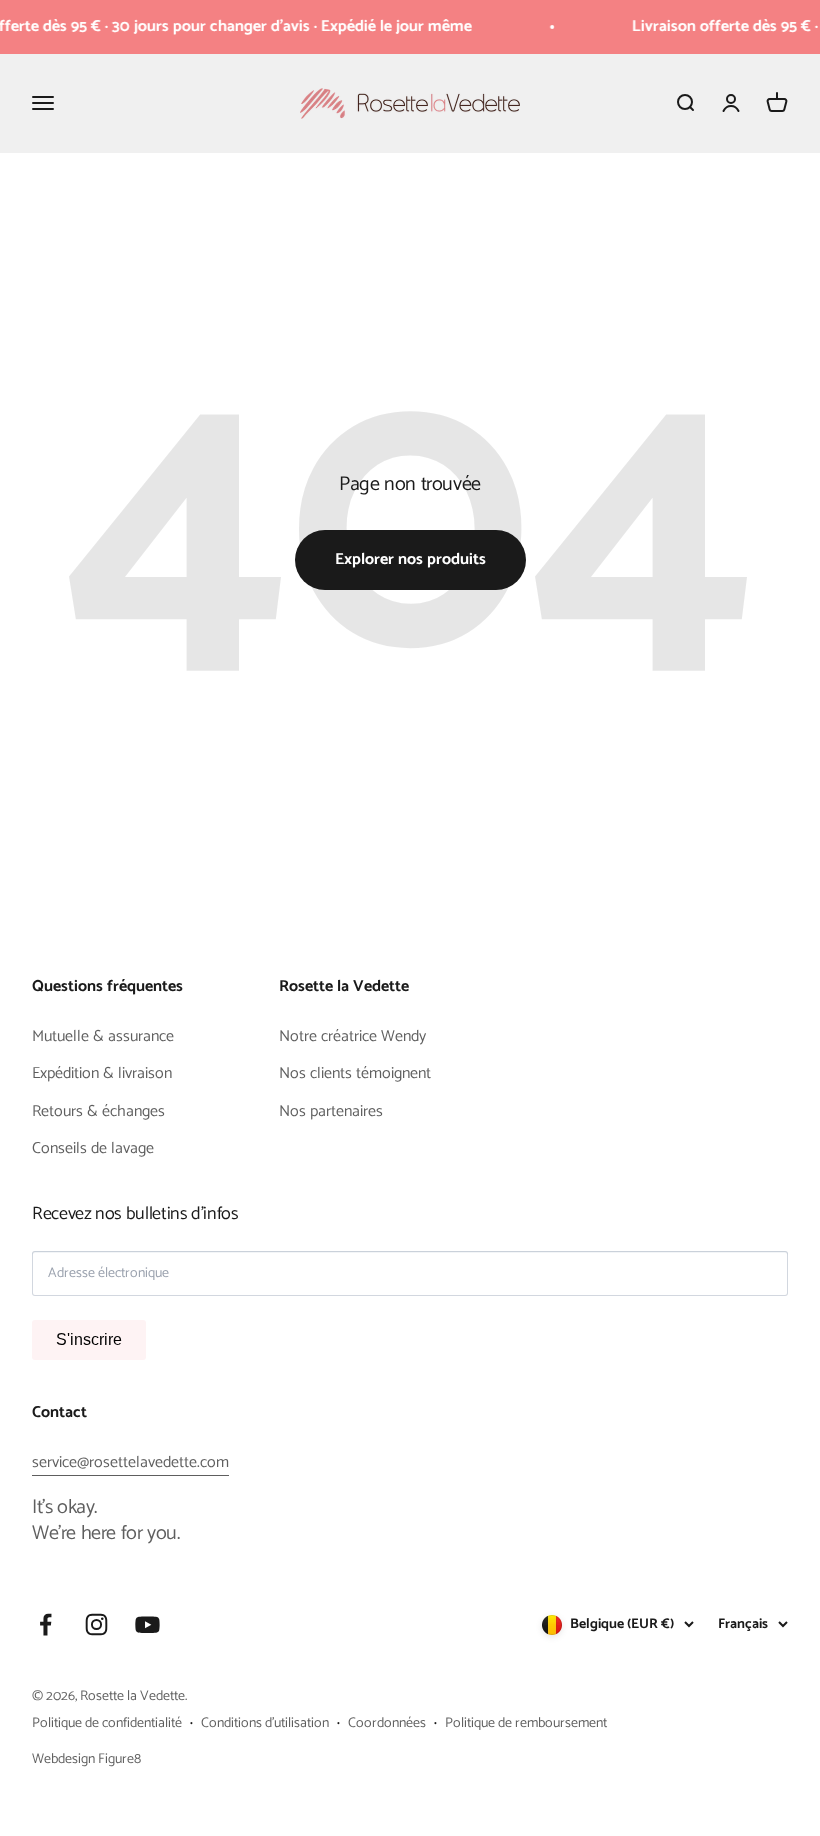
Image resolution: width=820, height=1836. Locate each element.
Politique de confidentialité (107, 1724)
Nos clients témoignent (355, 1074)
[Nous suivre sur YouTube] (147, 1624)
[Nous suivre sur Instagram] (96, 1624)
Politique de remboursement (526, 1724)
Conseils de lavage (93, 1149)
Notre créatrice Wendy (352, 1037)
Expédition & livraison (102, 1074)
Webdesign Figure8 (86, 1759)
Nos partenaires (331, 1112)
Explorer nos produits (410, 559)
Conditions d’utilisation (265, 1724)
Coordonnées (387, 1724)
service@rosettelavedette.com (130, 1462)
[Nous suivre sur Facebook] (45, 1624)
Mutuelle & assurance (103, 1037)
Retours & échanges (98, 1112)
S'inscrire (89, 1339)
